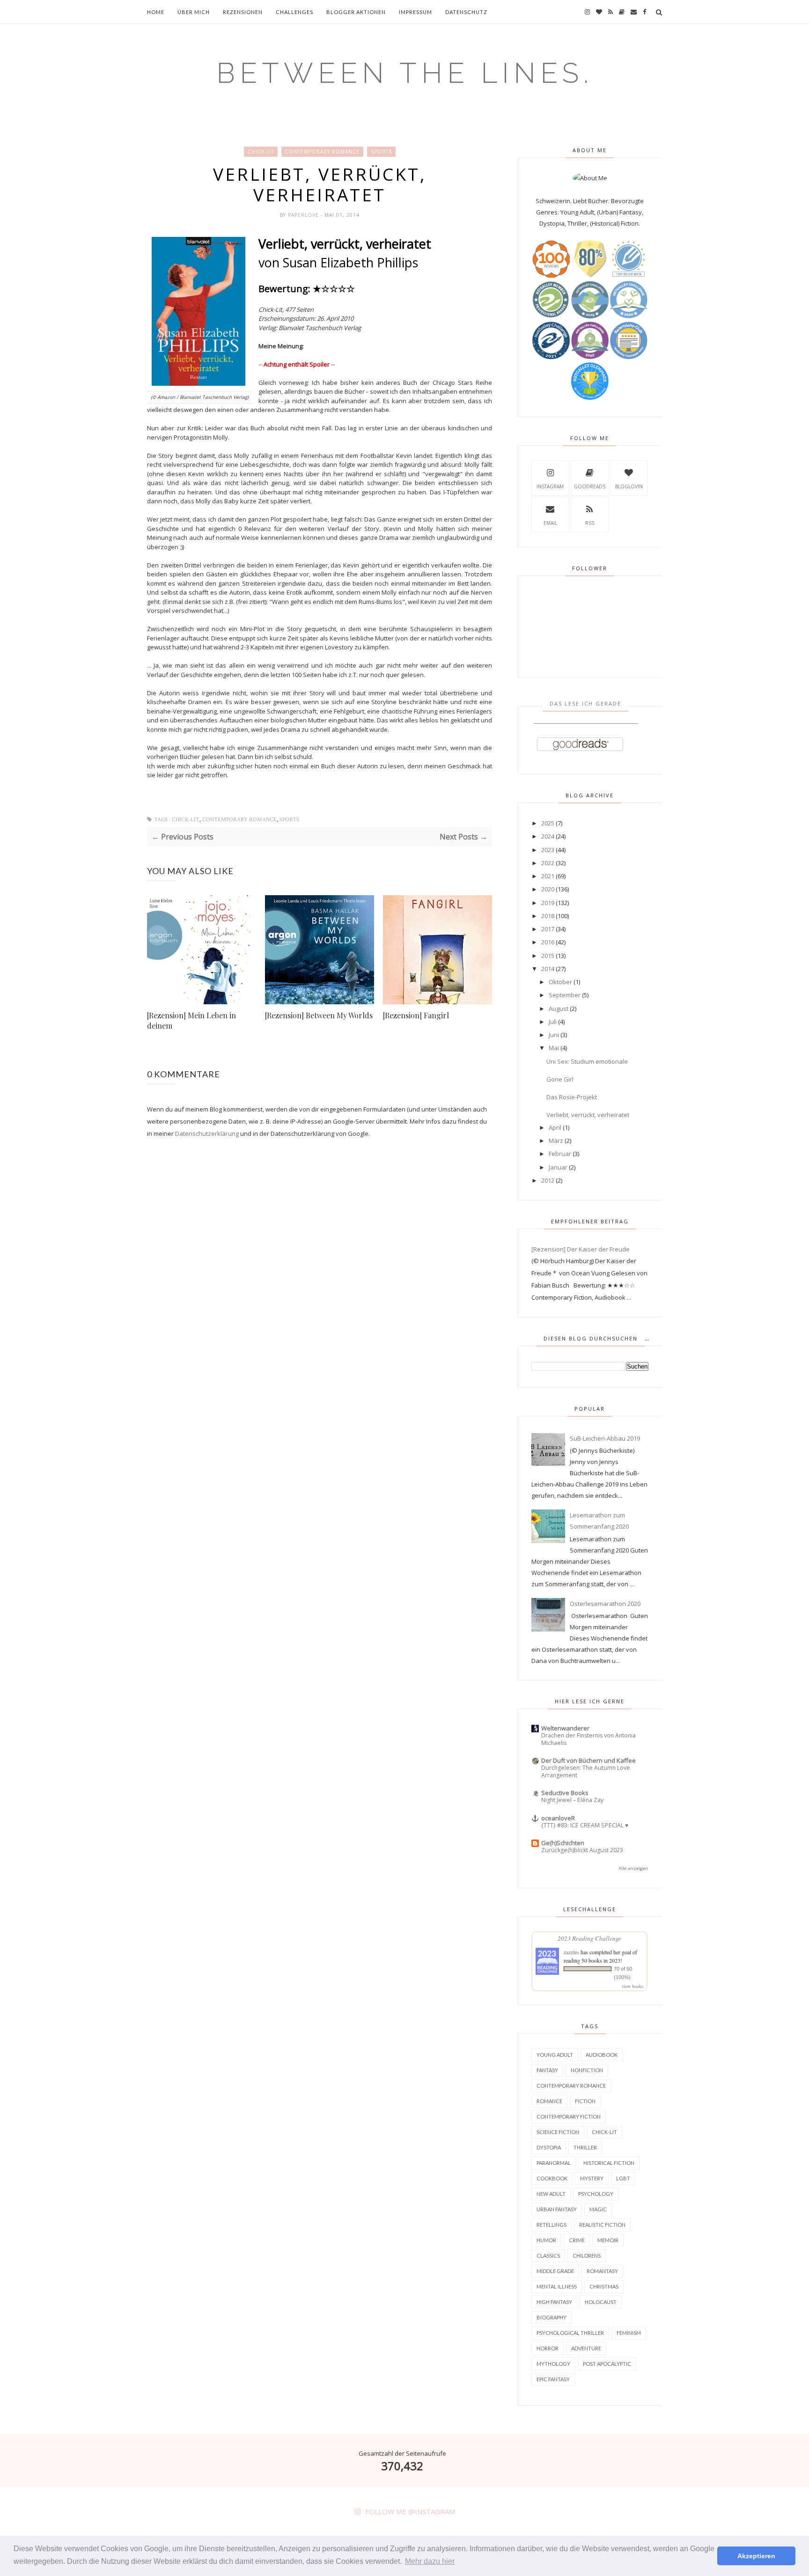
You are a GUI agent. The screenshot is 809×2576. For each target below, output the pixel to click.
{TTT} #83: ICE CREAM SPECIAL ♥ (585, 1825)
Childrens (587, 2256)
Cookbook (552, 2178)
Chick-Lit (261, 152)
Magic (598, 2209)
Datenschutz (466, 12)
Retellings (552, 2225)
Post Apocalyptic (607, 2364)
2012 (548, 1180)
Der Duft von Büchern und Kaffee (588, 1760)
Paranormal (554, 2163)
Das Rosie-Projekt (572, 1097)
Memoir (608, 2240)
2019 (548, 903)
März (556, 1141)
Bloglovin (629, 486)
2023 (548, 850)
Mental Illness (557, 2286)
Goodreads (590, 486)
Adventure (586, 2348)
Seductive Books (565, 1793)
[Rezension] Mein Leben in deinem (191, 1020)
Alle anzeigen (633, 1868)
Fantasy (547, 2070)
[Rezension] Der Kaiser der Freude (581, 1249)
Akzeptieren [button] (756, 2556)
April (555, 1127)
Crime (577, 2240)
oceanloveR (558, 1818)
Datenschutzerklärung (207, 1133)
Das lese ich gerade (585, 703)
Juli (553, 1022)
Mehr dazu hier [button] (430, 2561)
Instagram (550, 486)
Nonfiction (587, 2070)
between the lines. (405, 73)
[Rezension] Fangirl (416, 1015)
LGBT (623, 2178)
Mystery (592, 2178)
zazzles (571, 1952)
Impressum (416, 12)
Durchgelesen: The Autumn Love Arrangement (586, 1771)
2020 (548, 889)
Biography (552, 2317)
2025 (548, 823)
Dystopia (549, 2147)
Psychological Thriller (570, 2333)
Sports (381, 152)
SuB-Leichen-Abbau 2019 (605, 1438)
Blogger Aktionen (356, 12)
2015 (548, 956)
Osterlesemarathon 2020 (605, 1604)
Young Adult (555, 2055)
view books (632, 1986)
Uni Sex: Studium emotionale (587, 1061)
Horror (548, 2348)
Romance (549, 2101)
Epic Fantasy (553, 2379)
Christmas (604, 2286)
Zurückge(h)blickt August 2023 (582, 1850)
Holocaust (601, 2302)
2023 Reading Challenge (589, 1938)
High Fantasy (554, 2302)
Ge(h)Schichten (563, 1843)
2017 (548, 929)
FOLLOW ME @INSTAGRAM (410, 2511)
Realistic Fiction (602, 2225)
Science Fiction (558, 2132)
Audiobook (602, 2055)
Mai (554, 1048)
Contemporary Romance (322, 152)
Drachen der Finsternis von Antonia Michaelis (588, 1739)
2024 (548, 836)
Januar (558, 1167)
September (565, 995)
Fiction (585, 2101)
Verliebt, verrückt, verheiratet (588, 1115)
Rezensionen (243, 12)
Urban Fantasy (557, 2209)
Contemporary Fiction (569, 2116)
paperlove (304, 215)
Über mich (194, 12)
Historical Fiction (609, 2163)
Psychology (596, 2194)
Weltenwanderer (565, 1728)
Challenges (294, 12)
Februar (560, 1154)
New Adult (551, 2194)
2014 (548, 969)
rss (590, 523)
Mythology (553, 2364)
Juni (554, 1035)
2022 (548, 863)
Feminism (629, 2333)
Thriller (585, 2147)
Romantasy (602, 2271)
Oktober (560, 982)
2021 (548, 876)
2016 (548, 942)
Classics (548, 2256)
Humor (546, 2240)
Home (156, 12)
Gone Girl (560, 1079)
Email (550, 523)
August (559, 1008)
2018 (548, 916)
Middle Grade (555, 2271)
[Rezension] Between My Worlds (319, 1015)
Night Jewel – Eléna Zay (572, 1800)
